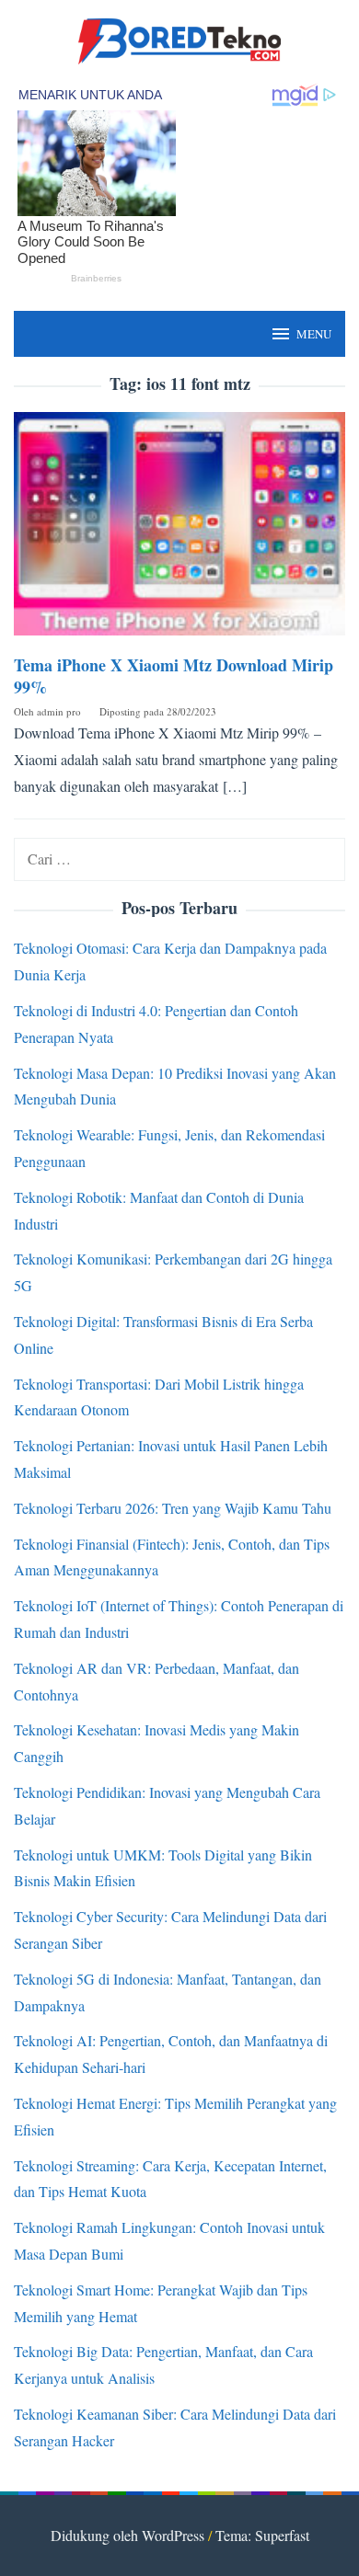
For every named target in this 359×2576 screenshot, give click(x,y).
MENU (314, 334)
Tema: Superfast (262, 2535)
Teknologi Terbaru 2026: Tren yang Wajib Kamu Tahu (173, 1508)
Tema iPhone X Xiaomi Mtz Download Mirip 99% (174, 676)
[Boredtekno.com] (179, 39)
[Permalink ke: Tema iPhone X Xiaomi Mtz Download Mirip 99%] (179, 530)
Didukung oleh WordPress (127, 2535)
